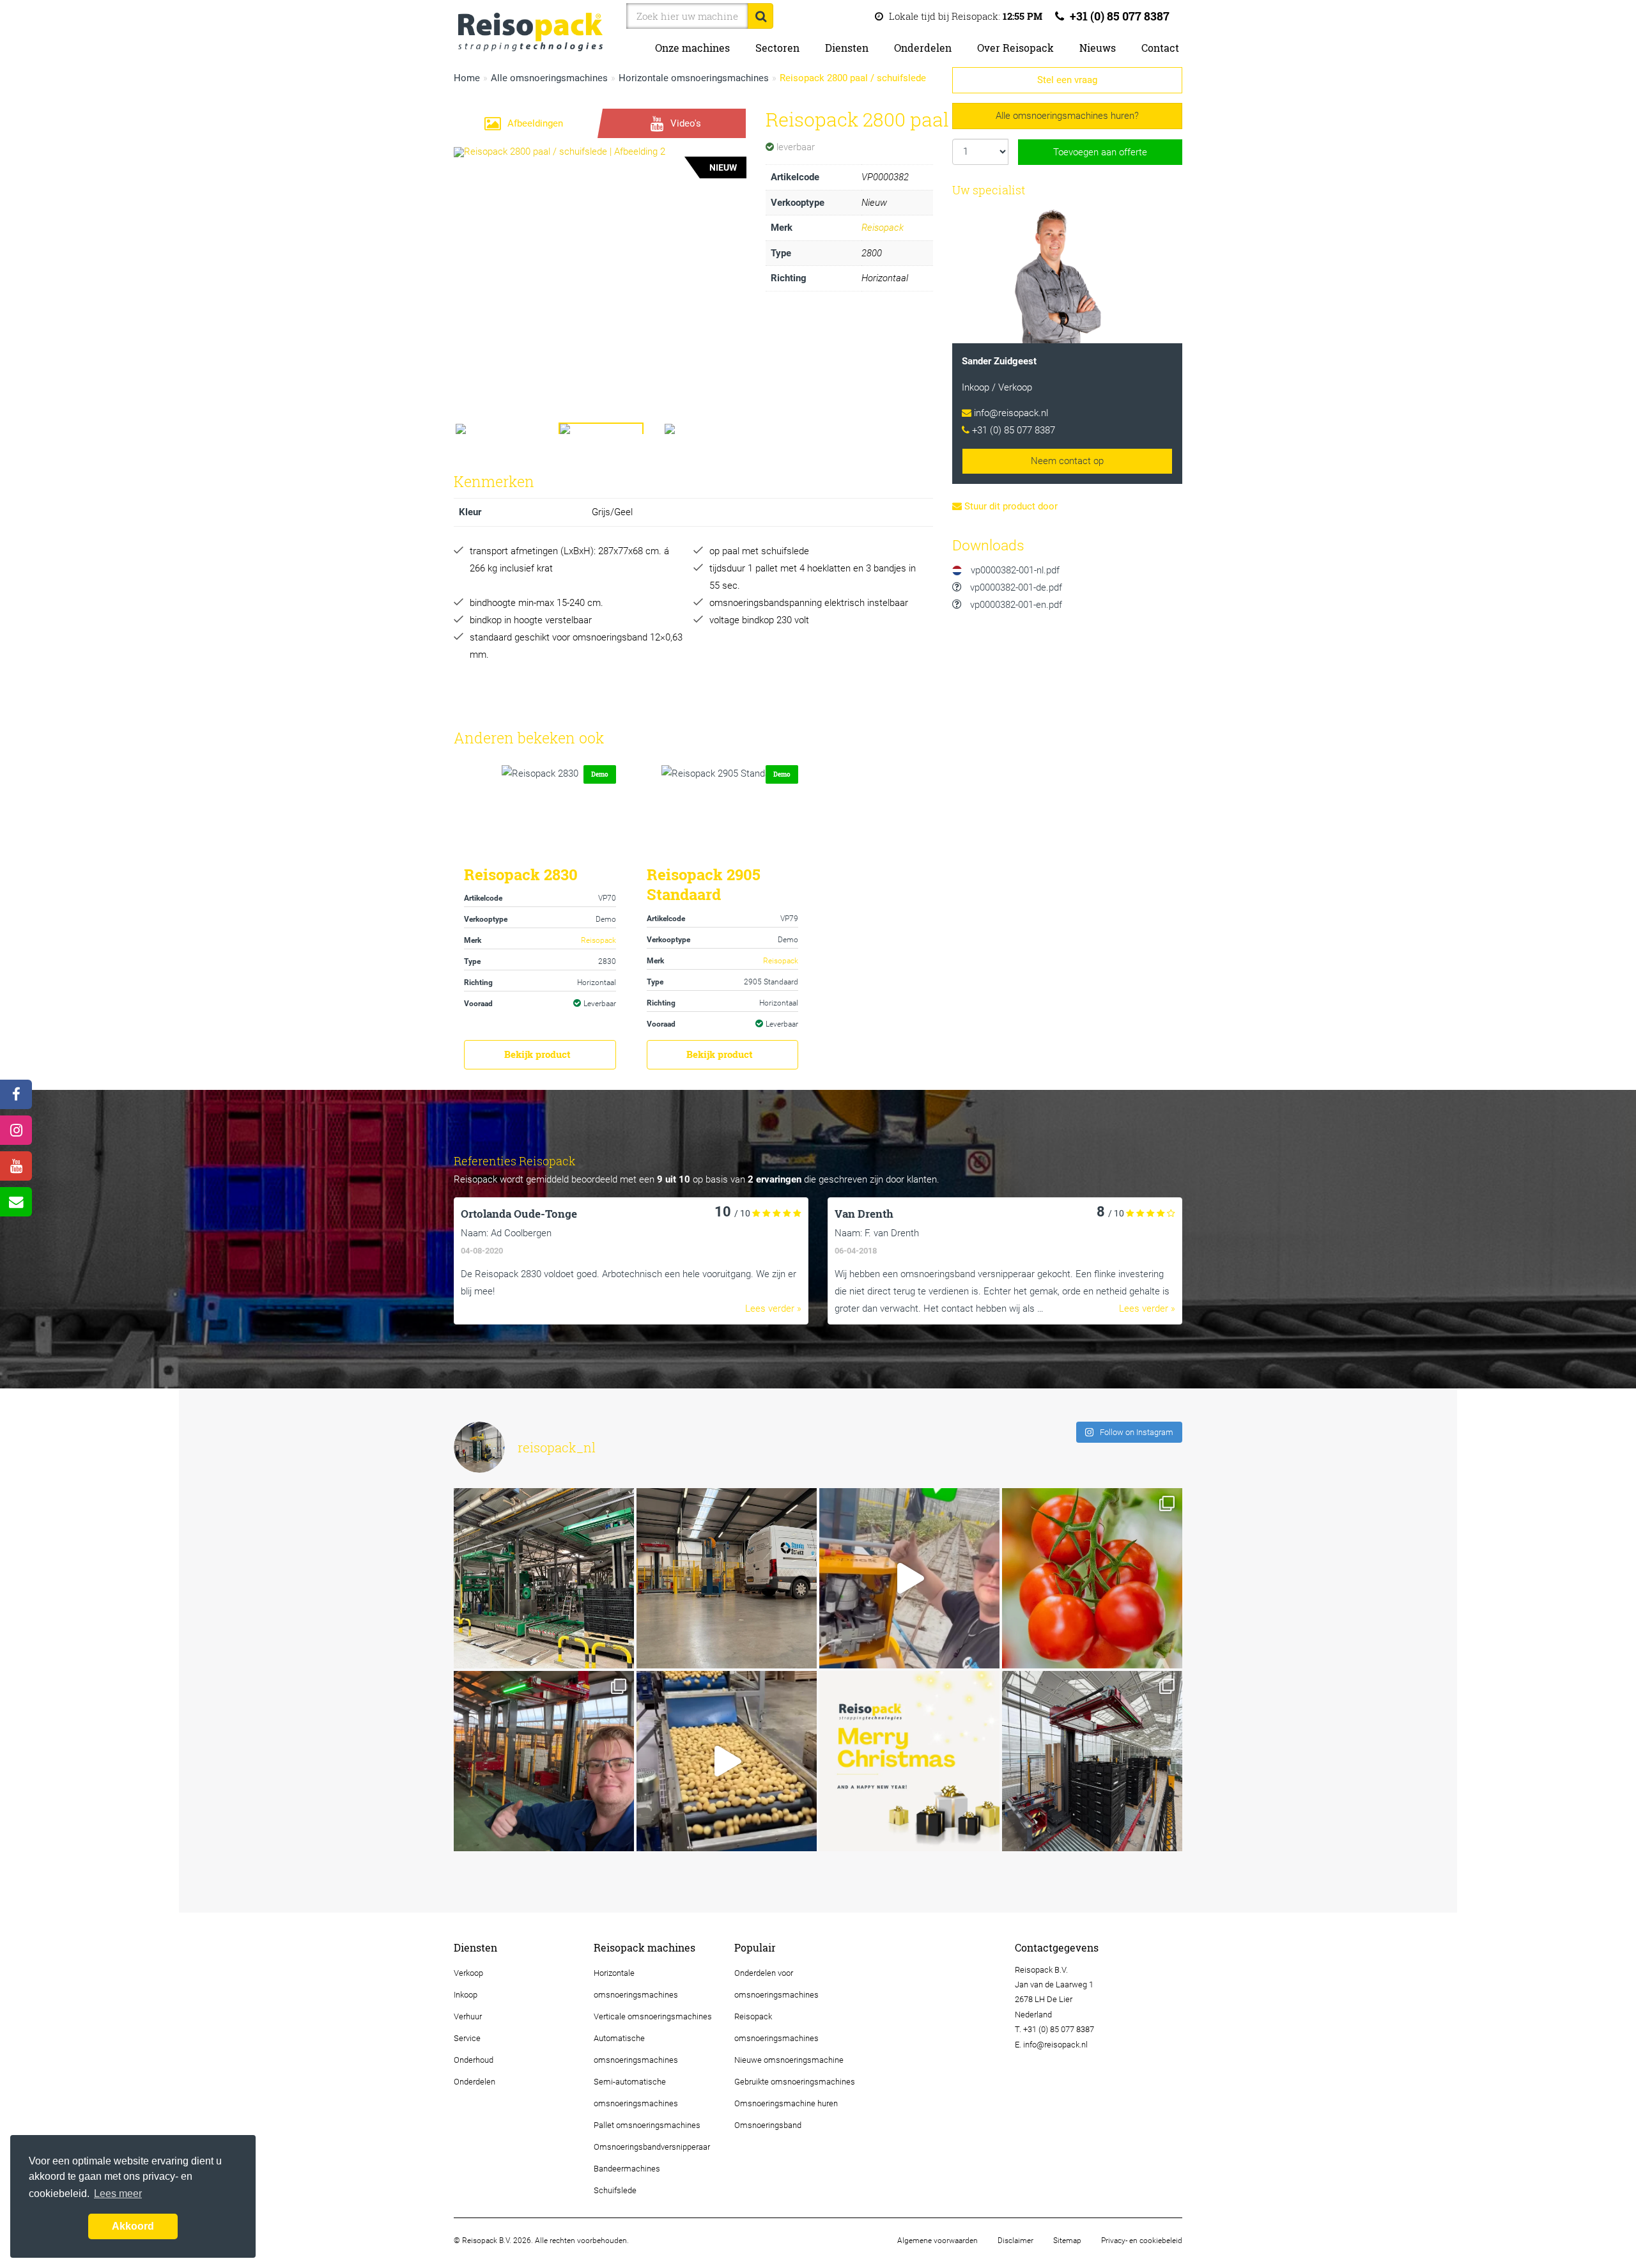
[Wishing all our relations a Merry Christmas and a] (909, 1761)
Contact (1160, 48)
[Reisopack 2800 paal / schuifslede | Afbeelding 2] (600, 257)
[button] (476, 257)
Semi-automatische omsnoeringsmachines (636, 2093)
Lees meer (118, 2194)
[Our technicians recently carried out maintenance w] (544, 1578)
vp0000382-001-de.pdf (1015, 587)
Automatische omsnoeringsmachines (636, 2049)
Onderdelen (923, 48)
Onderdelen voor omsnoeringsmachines (776, 1984)
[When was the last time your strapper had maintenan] (909, 1578)
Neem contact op (1067, 461)
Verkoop (468, 1973)
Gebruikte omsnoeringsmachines (795, 2082)
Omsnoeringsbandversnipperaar (652, 2147)
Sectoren (777, 48)
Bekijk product (537, 1054)
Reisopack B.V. (1041, 1970)
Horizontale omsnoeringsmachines (694, 78)
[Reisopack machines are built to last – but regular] (727, 1578)
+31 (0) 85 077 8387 (1118, 16)
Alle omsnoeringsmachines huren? (1067, 116)
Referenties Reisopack (515, 1161)
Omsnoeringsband (768, 2125)
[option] (818, 1261)
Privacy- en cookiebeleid (1142, 2241)
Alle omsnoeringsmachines (549, 78)
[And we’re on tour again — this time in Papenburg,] (1092, 1761)
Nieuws (1098, 48)
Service (467, 2038)
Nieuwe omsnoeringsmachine (789, 2060)
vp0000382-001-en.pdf (1015, 605)
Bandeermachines (627, 2169)
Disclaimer (1015, 2241)
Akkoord (133, 2226)
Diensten (847, 48)
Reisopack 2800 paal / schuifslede (853, 78)
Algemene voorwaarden (938, 2241)
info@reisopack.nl (1011, 413)
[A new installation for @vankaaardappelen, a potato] (727, 1761)
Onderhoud (474, 2060)
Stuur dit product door (1010, 506)
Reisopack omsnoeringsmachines (776, 2027)
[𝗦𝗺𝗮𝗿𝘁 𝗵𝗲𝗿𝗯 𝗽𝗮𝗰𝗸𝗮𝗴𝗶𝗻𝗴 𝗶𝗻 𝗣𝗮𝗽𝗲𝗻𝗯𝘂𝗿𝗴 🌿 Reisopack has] (544, 1761)
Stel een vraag (1067, 80)
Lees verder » (773, 1309)
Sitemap (1067, 2241)
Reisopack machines (644, 1948)
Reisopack (883, 228)
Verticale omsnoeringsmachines (653, 2016)
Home (467, 78)
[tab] (524, 123)
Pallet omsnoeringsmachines (647, 2125)
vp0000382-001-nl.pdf (1014, 570)
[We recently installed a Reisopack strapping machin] (1092, 1578)
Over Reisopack (1015, 48)
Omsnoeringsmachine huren (786, 2103)
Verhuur (468, 2016)
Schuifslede (615, 2190)
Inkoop (466, 1995)
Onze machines (692, 48)
